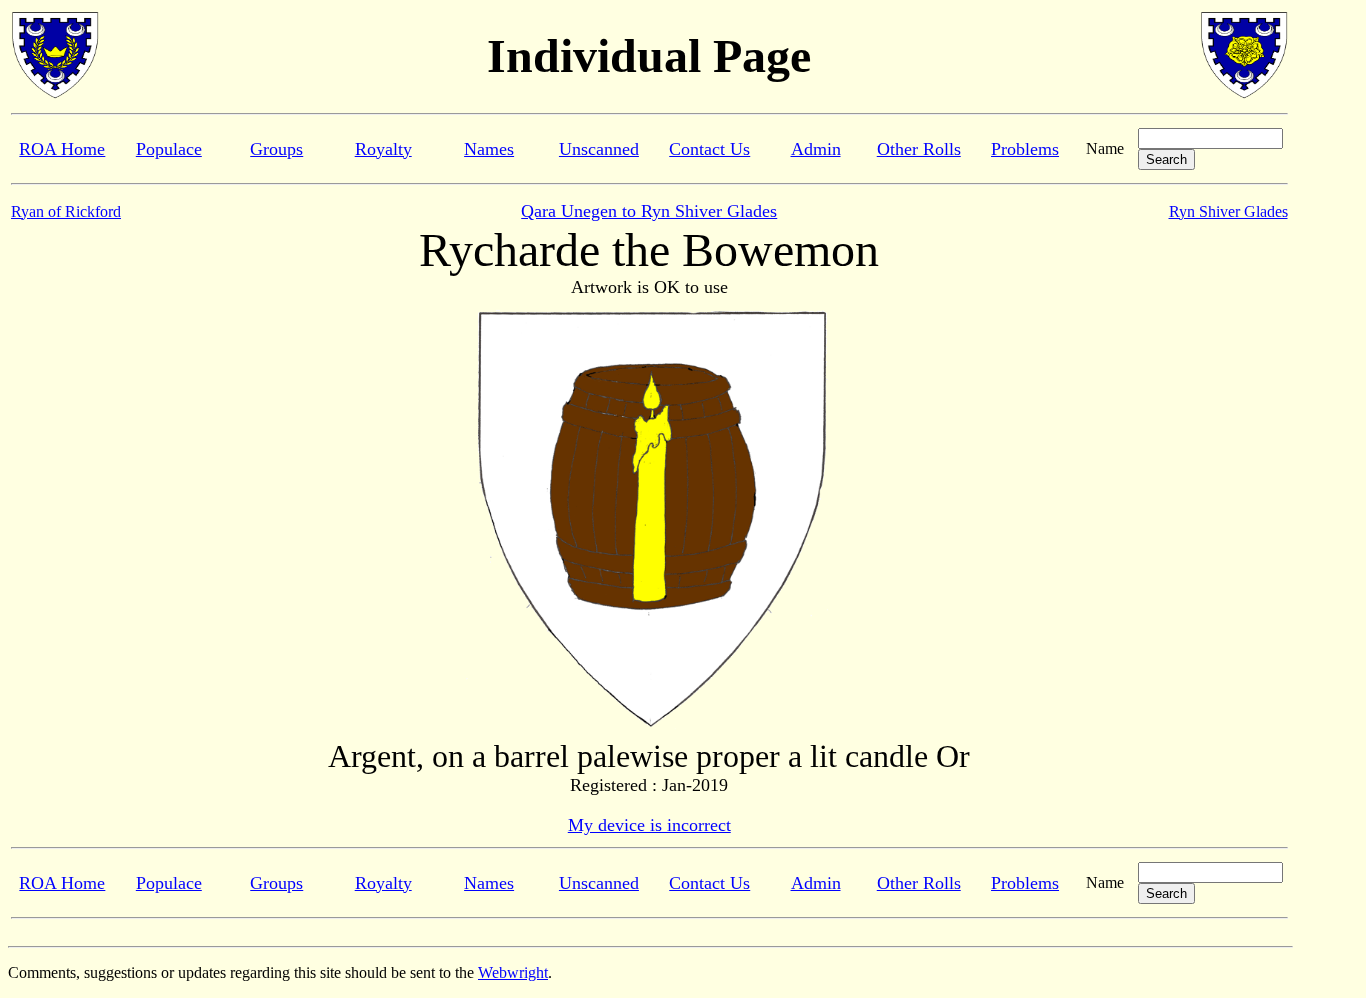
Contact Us (709, 149)
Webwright (513, 972)
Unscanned (599, 149)
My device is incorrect (649, 825)
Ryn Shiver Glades (1228, 211)
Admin (816, 149)
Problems (1025, 149)
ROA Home (62, 149)
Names (489, 149)
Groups (276, 149)
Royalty (383, 149)
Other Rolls (919, 149)
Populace (169, 149)
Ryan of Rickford (66, 211)
